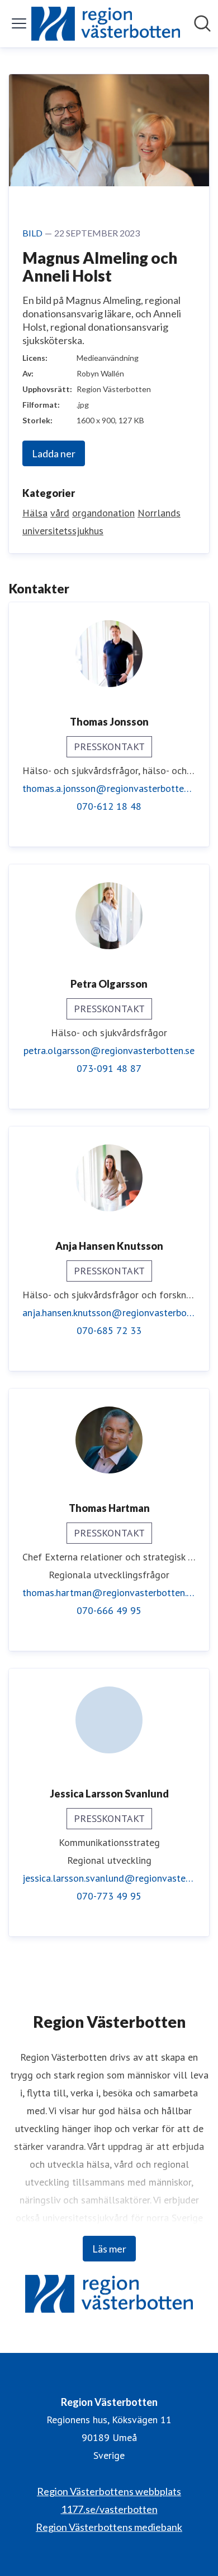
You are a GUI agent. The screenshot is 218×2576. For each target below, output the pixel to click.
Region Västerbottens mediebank (109, 2527)
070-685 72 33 (109, 1330)
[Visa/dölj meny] (19, 23)
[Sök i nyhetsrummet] (202, 23)
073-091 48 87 (109, 1068)
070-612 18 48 (109, 806)
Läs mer (109, 2249)
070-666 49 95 (109, 1610)
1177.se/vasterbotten (109, 2509)
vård (60, 513)
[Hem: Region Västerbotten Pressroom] (106, 24)
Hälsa (35, 513)
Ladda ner (54, 453)
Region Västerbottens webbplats (109, 2491)
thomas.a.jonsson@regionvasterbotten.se (109, 788)
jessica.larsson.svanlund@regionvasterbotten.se (109, 1878)
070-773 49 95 (109, 1896)
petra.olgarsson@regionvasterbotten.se (109, 1050)
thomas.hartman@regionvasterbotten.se (109, 1593)
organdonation (103, 513)
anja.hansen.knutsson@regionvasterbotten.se (109, 1313)
